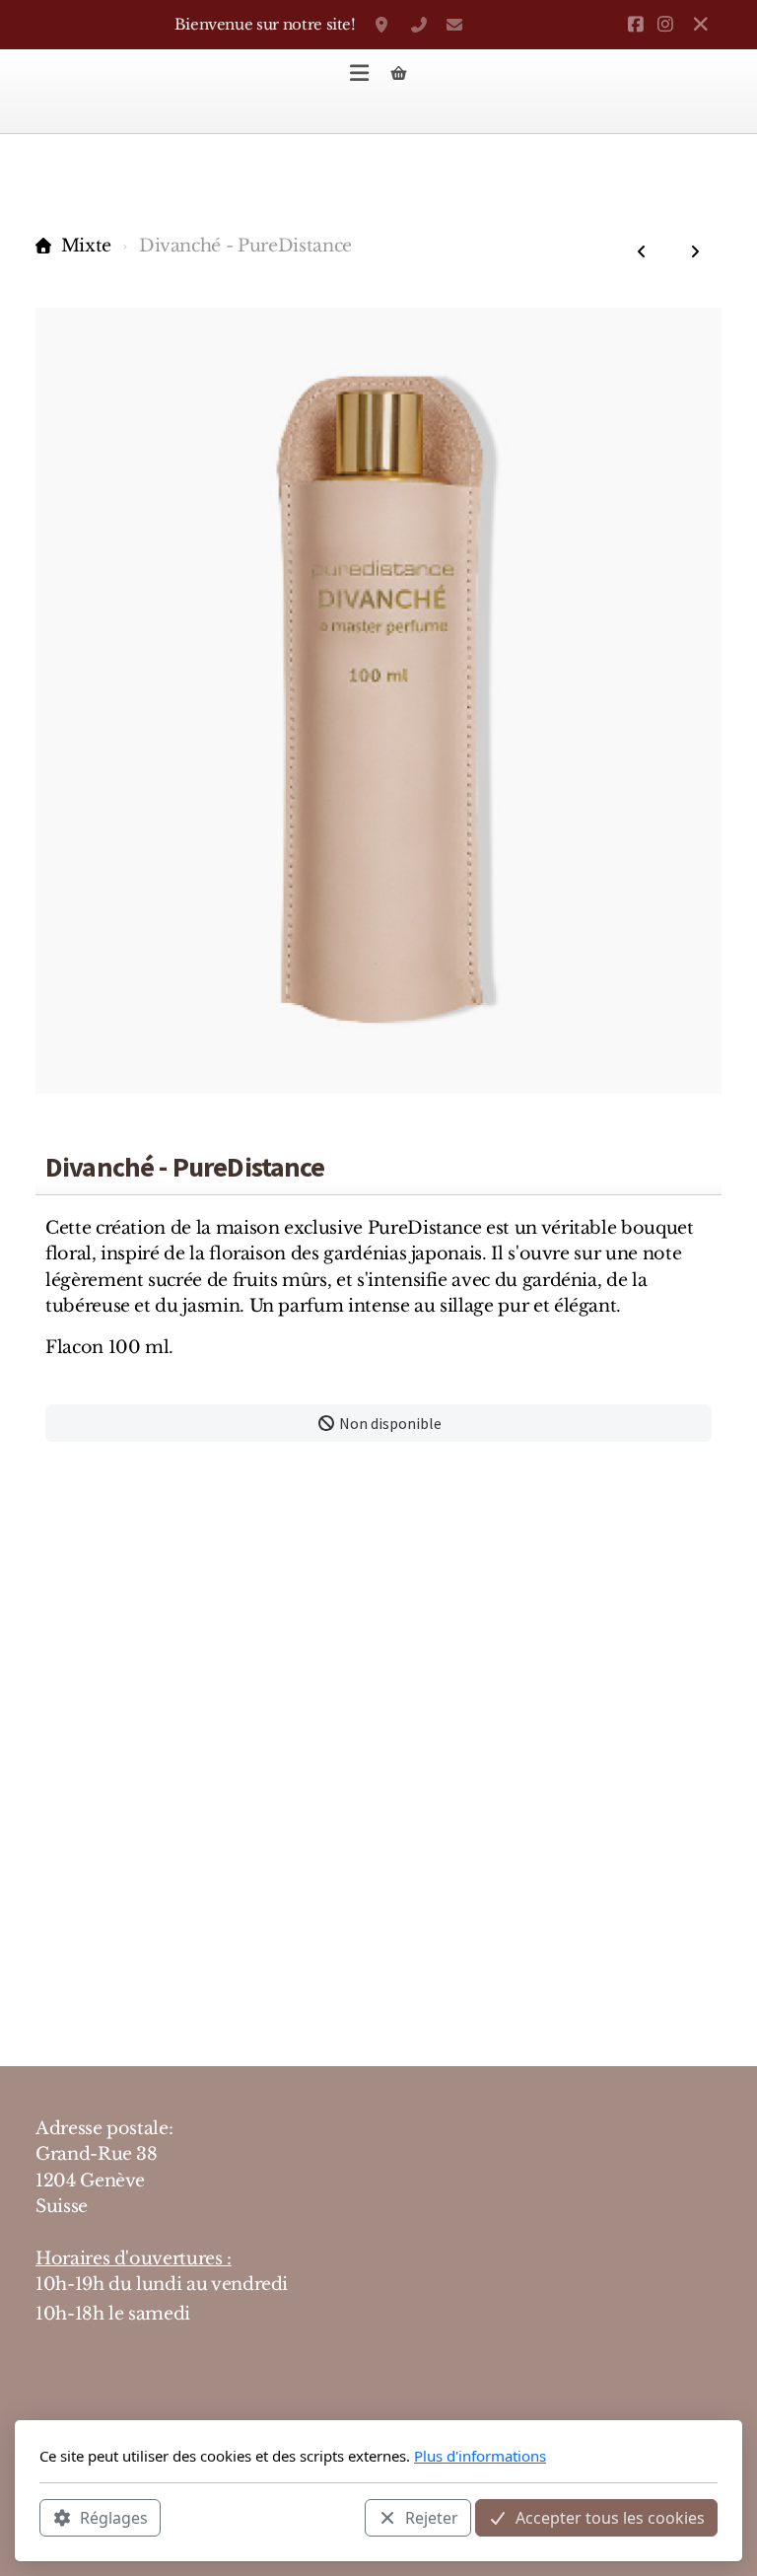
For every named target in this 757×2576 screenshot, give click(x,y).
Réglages (114, 2518)
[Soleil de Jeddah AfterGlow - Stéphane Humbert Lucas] (695, 251)
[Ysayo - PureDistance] (642, 251)
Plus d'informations (480, 2456)
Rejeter (432, 2518)
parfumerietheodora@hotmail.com (454, 25)
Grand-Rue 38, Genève (383, 25)
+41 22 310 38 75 (419, 25)
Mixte (86, 246)
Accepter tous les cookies (610, 2518)
